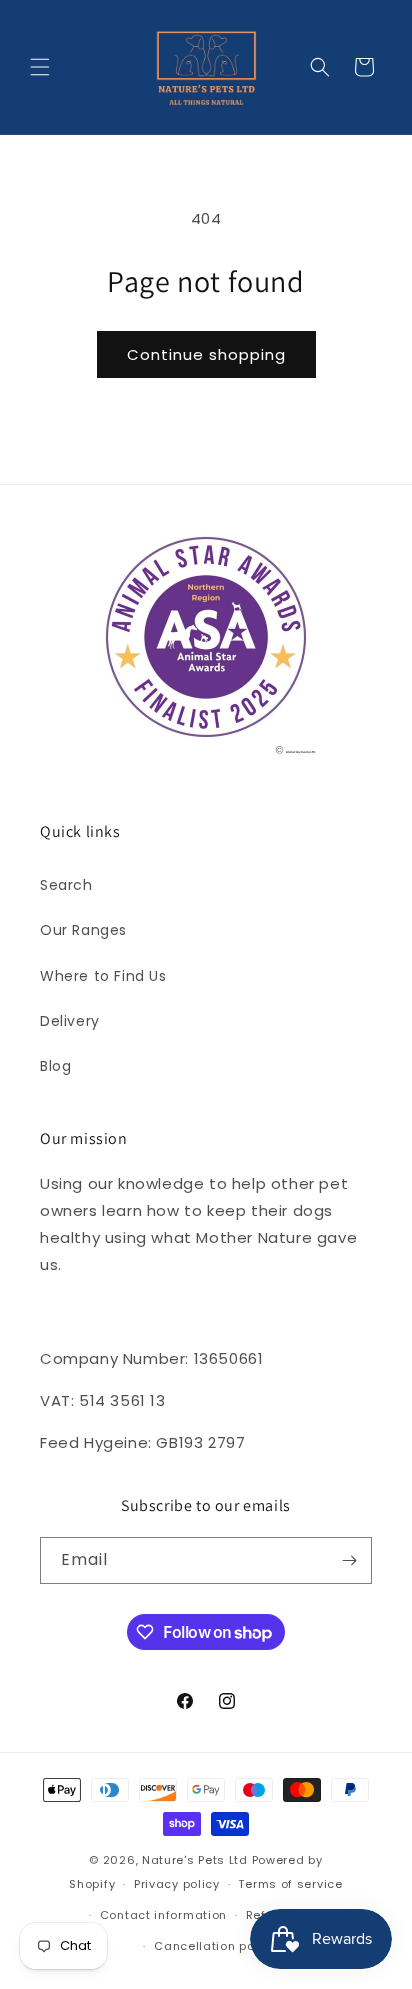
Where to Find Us (103, 976)
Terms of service (290, 1884)
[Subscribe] (349, 1560)
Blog (55, 1066)
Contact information (163, 1915)
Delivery (70, 1021)
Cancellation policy (215, 1946)
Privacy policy (177, 1884)
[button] (40, 67)
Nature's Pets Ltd (195, 1860)
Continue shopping (206, 354)
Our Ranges (83, 930)
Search (66, 885)
